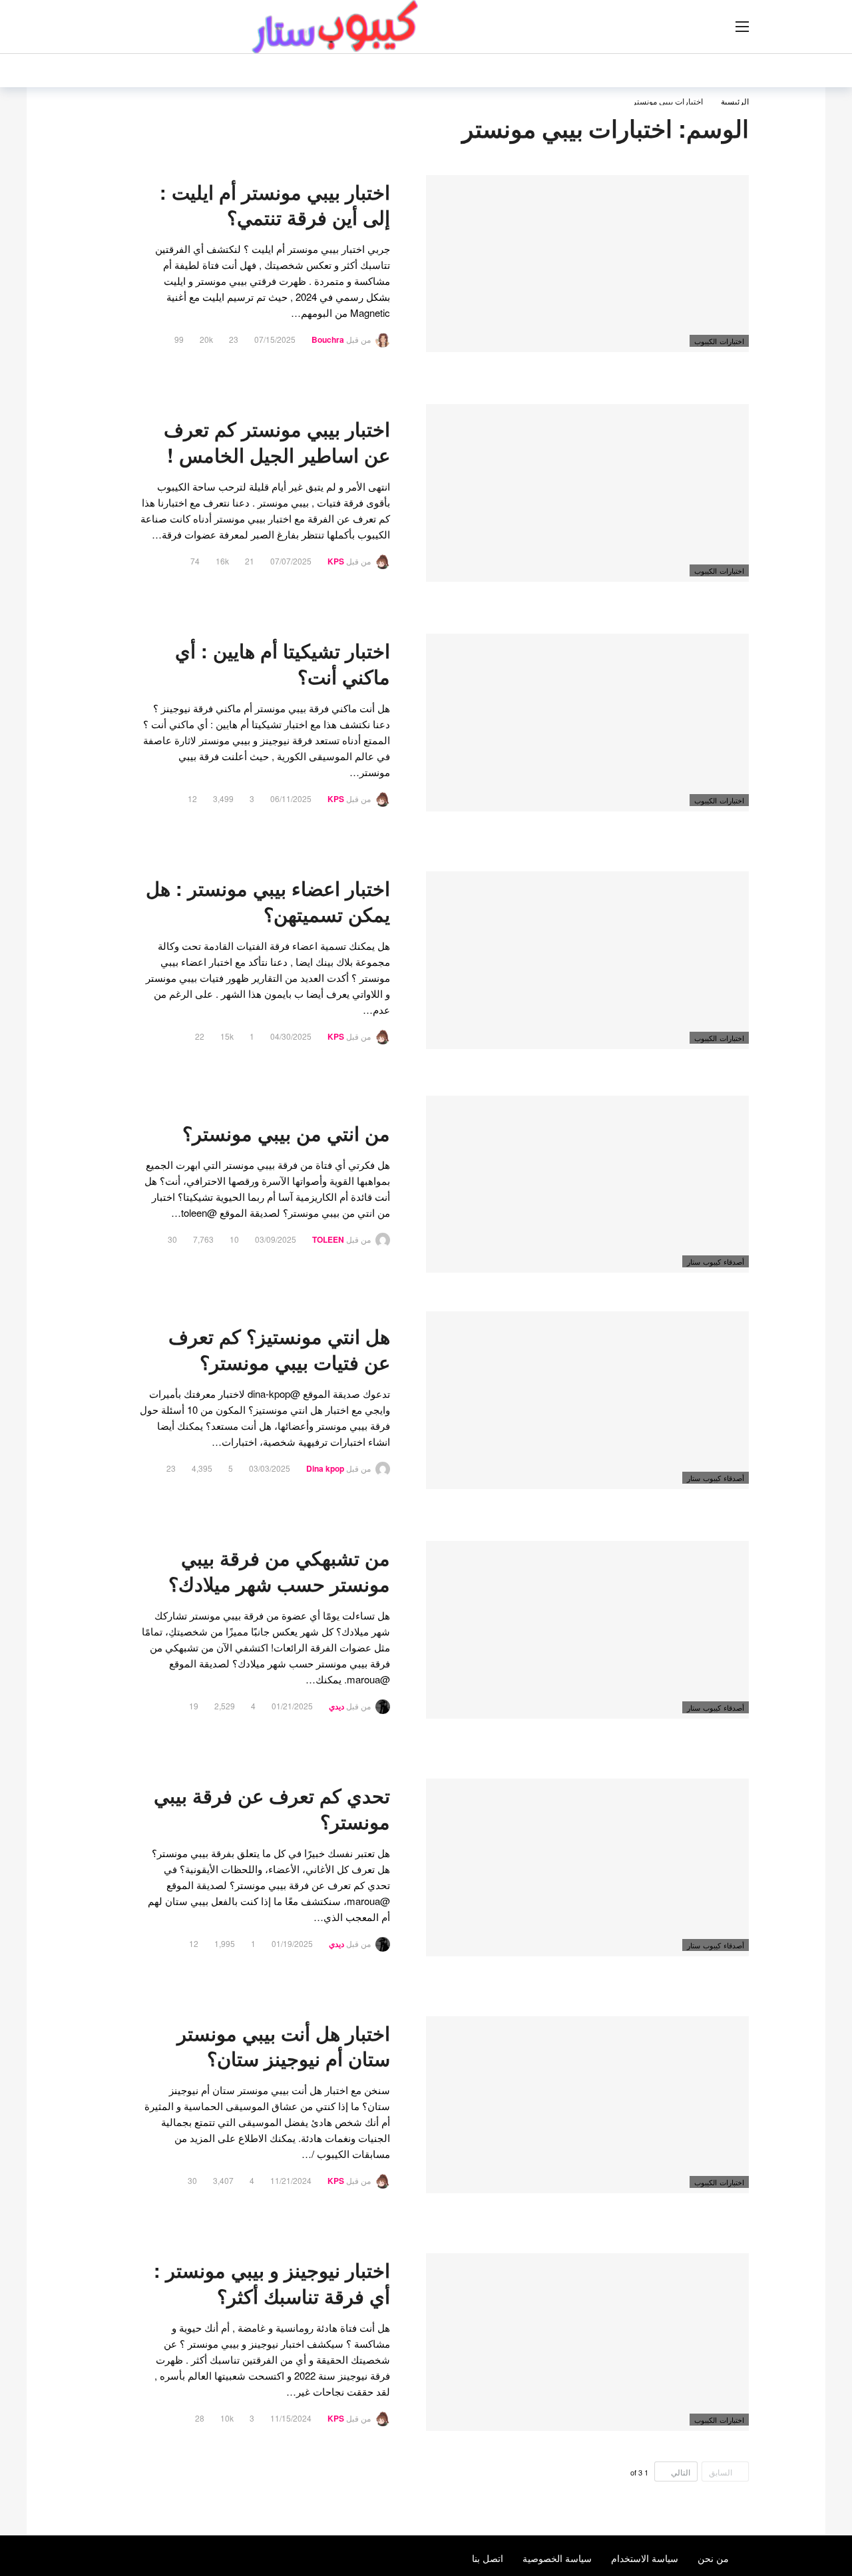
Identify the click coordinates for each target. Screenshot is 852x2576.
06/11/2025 (291, 798)
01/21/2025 (292, 1706)
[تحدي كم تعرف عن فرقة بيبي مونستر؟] (587, 1867)
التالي (681, 2472)
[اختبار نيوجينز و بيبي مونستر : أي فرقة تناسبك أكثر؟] (587, 2342)
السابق (721, 2472)
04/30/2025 (291, 1036)
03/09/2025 (276, 1239)
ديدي (336, 1706)
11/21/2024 (291, 2180)
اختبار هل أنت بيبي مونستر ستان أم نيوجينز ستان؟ (284, 2046)
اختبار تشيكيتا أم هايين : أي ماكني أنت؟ (283, 664)
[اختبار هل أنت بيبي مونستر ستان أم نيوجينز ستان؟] (587, 2105)
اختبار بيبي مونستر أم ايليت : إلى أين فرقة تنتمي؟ (275, 205)
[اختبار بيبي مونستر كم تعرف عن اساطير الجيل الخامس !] (587, 493)
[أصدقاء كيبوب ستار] (741, 1106)
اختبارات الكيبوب (719, 341)
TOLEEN (328, 1239)
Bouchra (328, 339)
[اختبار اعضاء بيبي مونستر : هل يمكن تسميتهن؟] (587, 960)
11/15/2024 (291, 2418)
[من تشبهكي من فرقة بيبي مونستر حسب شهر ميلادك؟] (587, 1630)
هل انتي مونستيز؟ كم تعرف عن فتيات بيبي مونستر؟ (279, 1349)
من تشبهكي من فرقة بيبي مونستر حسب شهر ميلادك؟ (279, 1571)
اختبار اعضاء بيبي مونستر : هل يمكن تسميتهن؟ (268, 901)
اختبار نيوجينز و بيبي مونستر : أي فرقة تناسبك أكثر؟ (272, 2283)
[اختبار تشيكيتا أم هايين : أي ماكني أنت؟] (587, 723)
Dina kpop (325, 1468)
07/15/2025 (275, 339)
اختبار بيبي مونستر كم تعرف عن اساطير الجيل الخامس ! (277, 442)
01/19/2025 (292, 1943)
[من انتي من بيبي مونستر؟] (587, 1184)
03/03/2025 (270, 1468)
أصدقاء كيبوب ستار (716, 1261)
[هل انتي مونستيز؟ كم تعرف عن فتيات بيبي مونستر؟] (587, 1400)
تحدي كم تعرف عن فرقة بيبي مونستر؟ (272, 1809)
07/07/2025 (291, 561)
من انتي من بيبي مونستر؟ (286, 1133)
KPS (336, 561)
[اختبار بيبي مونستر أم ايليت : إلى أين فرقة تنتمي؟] (587, 264)
